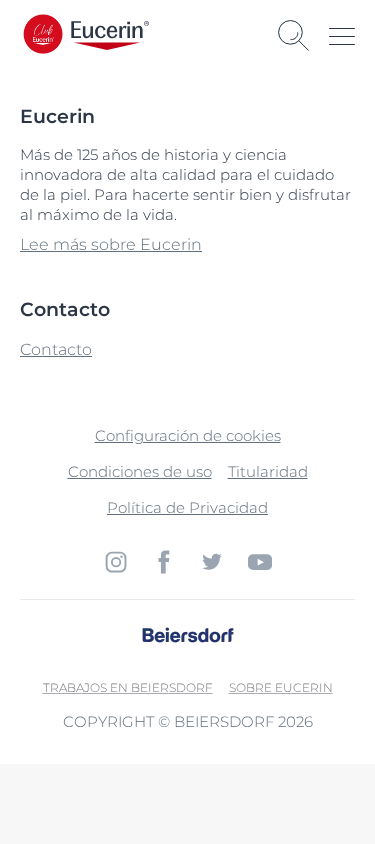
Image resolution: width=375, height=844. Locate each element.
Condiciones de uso (140, 471)
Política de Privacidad (187, 507)
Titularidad (268, 471)
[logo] (110, 35)
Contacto (56, 349)
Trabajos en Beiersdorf (128, 687)
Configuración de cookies (188, 435)
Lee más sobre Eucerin (111, 244)
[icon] (116, 562)
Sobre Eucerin (281, 687)
